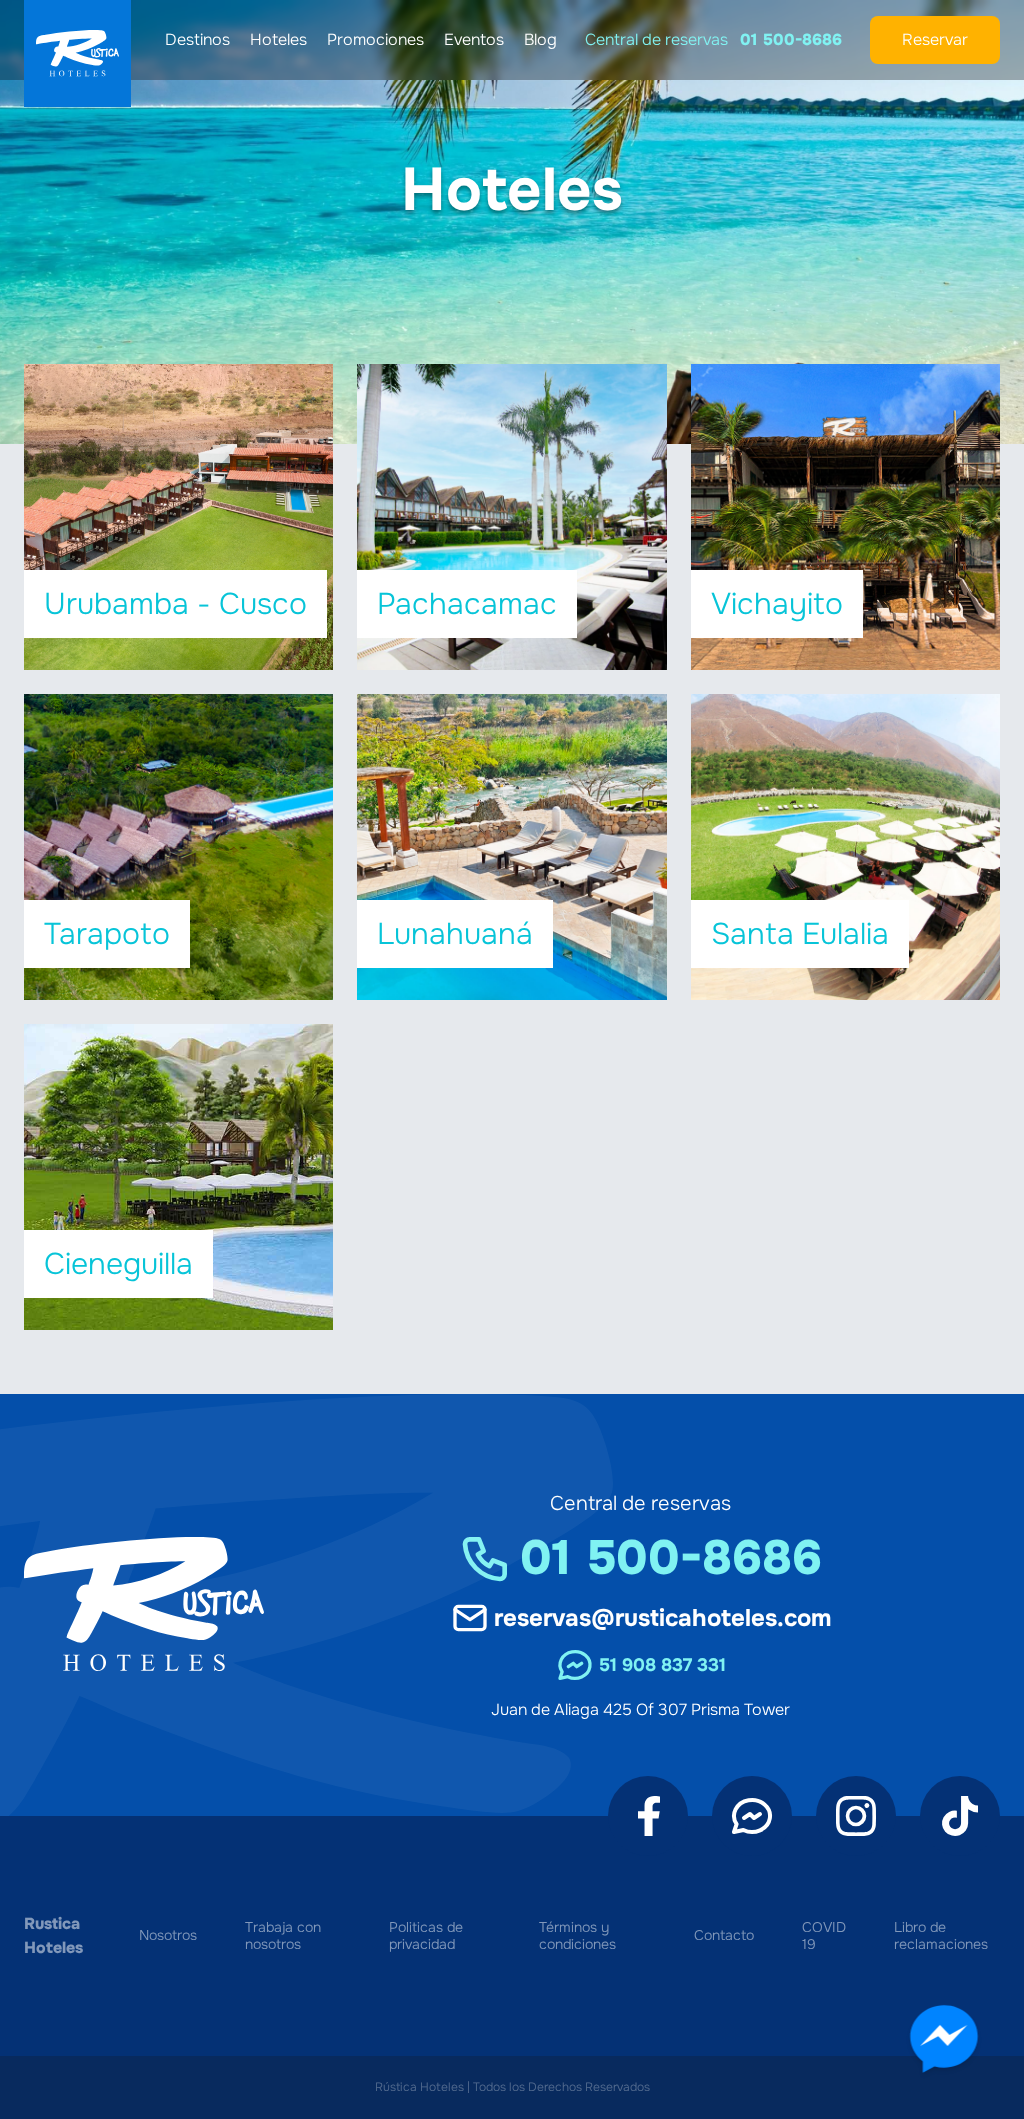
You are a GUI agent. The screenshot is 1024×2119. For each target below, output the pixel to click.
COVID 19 (824, 1936)
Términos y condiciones (577, 1936)
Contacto (724, 1935)
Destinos (197, 39)
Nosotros (168, 1935)
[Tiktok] (960, 1816)
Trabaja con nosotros (283, 1936)
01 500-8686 (791, 39)
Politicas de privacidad (426, 1936)
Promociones (375, 39)
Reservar (935, 39)
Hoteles (278, 39)
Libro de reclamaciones (941, 1936)
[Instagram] (856, 1816)
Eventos (474, 39)
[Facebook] (648, 1816)
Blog (540, 39)
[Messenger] (752, 1816)
